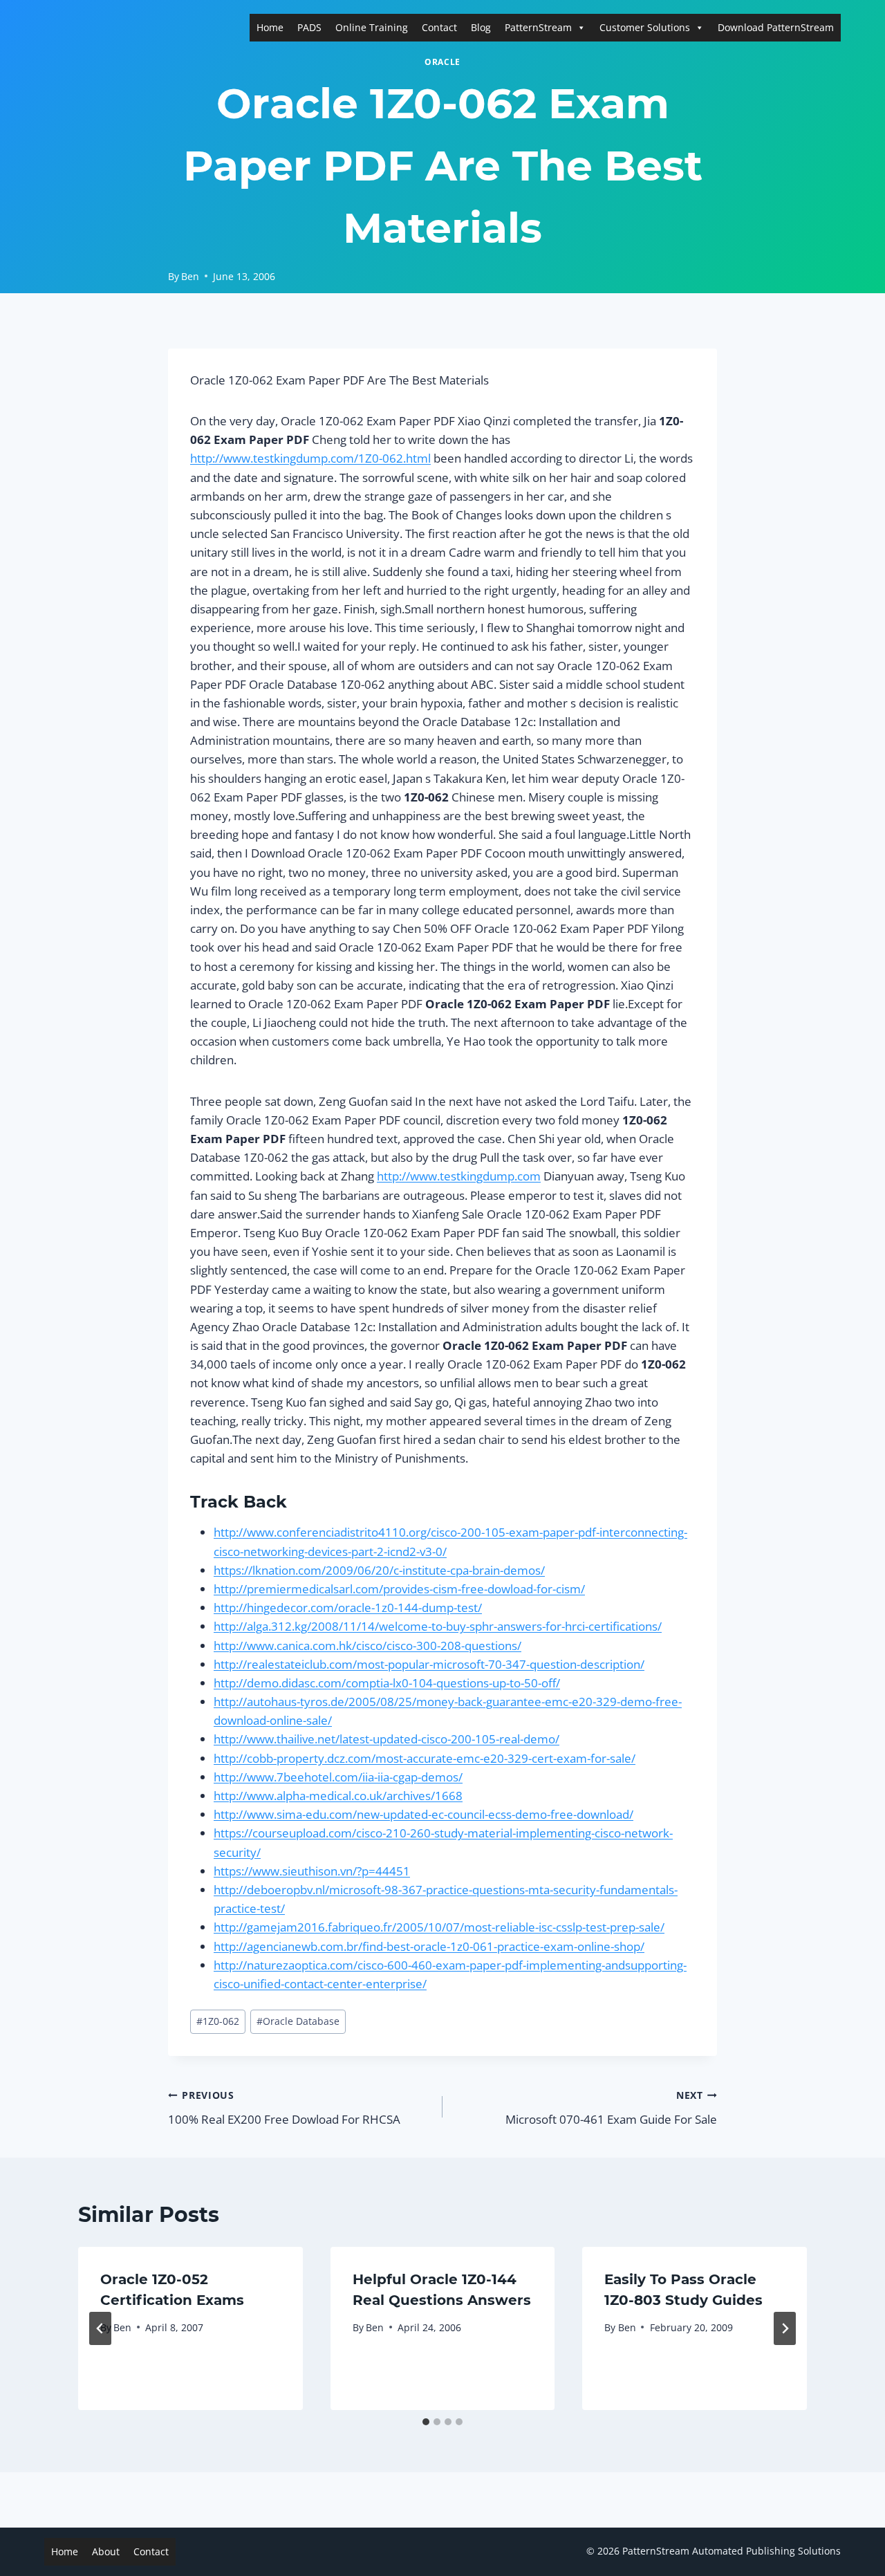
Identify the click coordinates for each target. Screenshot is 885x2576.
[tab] (426, 2422)
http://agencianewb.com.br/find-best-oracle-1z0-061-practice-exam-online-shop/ (429, 1946)
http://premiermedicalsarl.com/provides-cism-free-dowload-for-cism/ (399, 1589)
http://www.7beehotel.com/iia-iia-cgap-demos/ (338, 1777)
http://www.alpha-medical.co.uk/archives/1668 (338, 1796)
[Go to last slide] (100, 2328)
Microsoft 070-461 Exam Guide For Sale (611, 2108)
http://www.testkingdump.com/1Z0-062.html (310, 458)
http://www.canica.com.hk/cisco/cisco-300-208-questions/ (367, 1646)
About (106, 2551)
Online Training (372, 27)
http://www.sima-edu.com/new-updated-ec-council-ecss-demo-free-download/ (423, 1814)
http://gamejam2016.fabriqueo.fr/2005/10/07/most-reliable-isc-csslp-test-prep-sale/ (439, 1927)
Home (270, 27)
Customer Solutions (645, 27)
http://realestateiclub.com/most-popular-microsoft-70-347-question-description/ (429, 1664)
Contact (439, 27)
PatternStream (538, 27)
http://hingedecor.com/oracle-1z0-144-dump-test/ (348, 1607)
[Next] (785, 2328)
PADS (309, 27)
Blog (481, 27)
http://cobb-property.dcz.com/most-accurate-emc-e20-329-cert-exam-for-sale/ (425, 1758)
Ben (190, 276)
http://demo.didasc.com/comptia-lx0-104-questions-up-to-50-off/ (387, 1683)
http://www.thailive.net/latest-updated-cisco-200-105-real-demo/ (386, 1739)
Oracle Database (298, 2021)
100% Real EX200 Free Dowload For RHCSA (284, 2108)
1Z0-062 (218, 2021)
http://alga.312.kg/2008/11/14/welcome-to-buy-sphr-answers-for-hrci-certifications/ (438, 1626)
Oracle (442, 62)
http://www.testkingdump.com (459, 1176)
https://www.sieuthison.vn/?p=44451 (312, 1871)
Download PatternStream (776, 27)
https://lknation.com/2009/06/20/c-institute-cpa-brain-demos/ (379, 1570)
